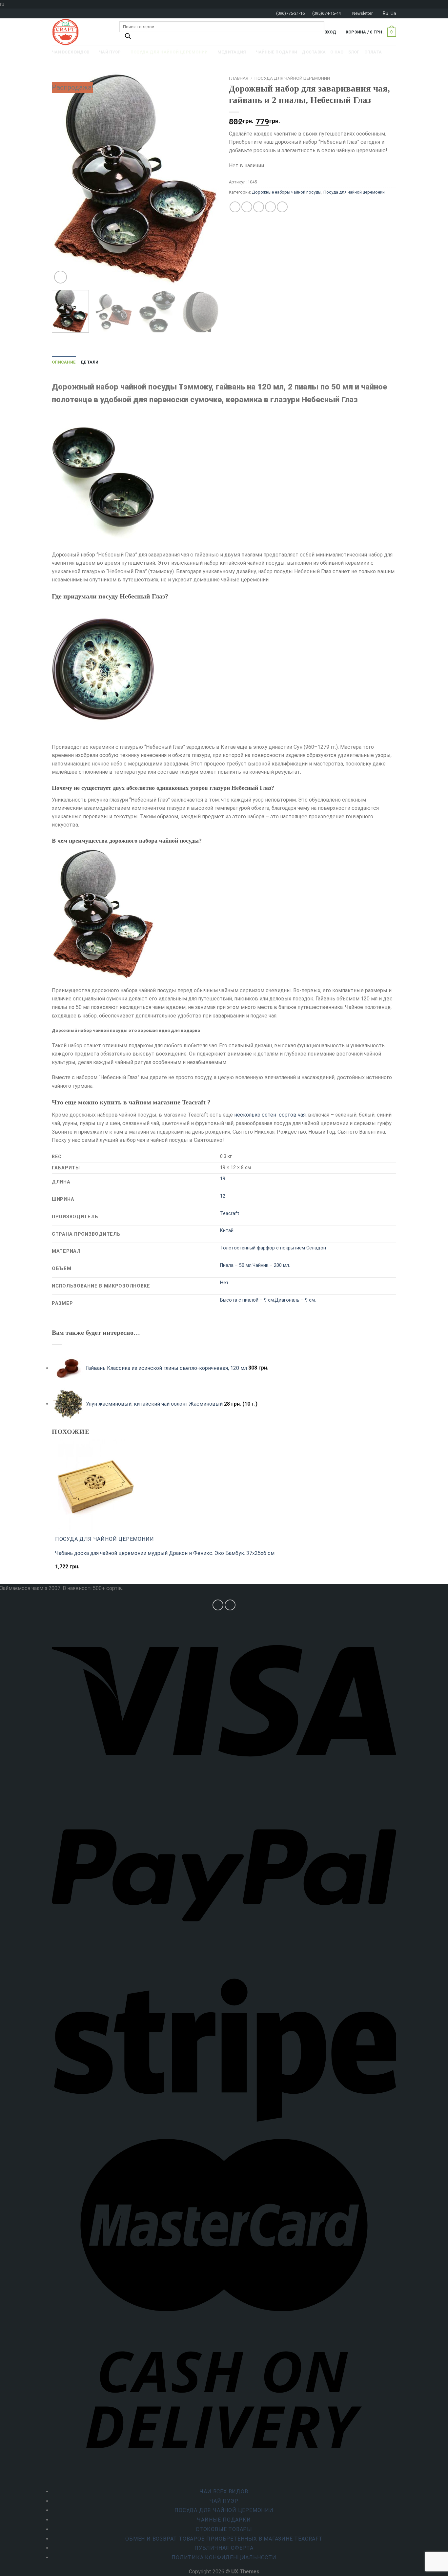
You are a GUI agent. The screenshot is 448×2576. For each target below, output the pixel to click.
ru (386, 13)
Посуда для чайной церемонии (292, 78)
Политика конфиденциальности (224, 2557)
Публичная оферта (224, 2548)
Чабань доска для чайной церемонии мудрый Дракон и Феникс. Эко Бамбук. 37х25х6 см (165, 1553)
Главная (239, 78)
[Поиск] (128, 38)
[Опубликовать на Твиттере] (247, 207)
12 (223, 1196)
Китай (227, 1231)
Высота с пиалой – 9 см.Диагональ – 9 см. (268, 1300)
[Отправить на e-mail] (230, 1605)
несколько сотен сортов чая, (270, 1115)
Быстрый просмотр (82, 1570)
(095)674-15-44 (326, 13)
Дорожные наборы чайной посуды (287, 192)
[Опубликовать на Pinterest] (270, 207)
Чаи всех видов (224, 2492)
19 (223, 1179)
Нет (224, 1283)
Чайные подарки (224, 2520)
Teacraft (230, 1214)
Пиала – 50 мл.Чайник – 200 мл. (255, 1265)
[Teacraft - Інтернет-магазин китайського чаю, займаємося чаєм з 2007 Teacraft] (81, 32)
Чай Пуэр (224, 2501)
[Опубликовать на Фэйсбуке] (235, 207)
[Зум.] (61, 277)
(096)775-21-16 (290, 13)
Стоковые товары (224, 2529)
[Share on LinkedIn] (282, 207)
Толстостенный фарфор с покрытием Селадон (273, 1248)
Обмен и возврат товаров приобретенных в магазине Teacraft (224, 2539)
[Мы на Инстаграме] (218, 1605)
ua (393, 13)
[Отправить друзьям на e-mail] (259, 207)
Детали (90, 362)
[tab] (64, 362)
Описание (64, 362)
